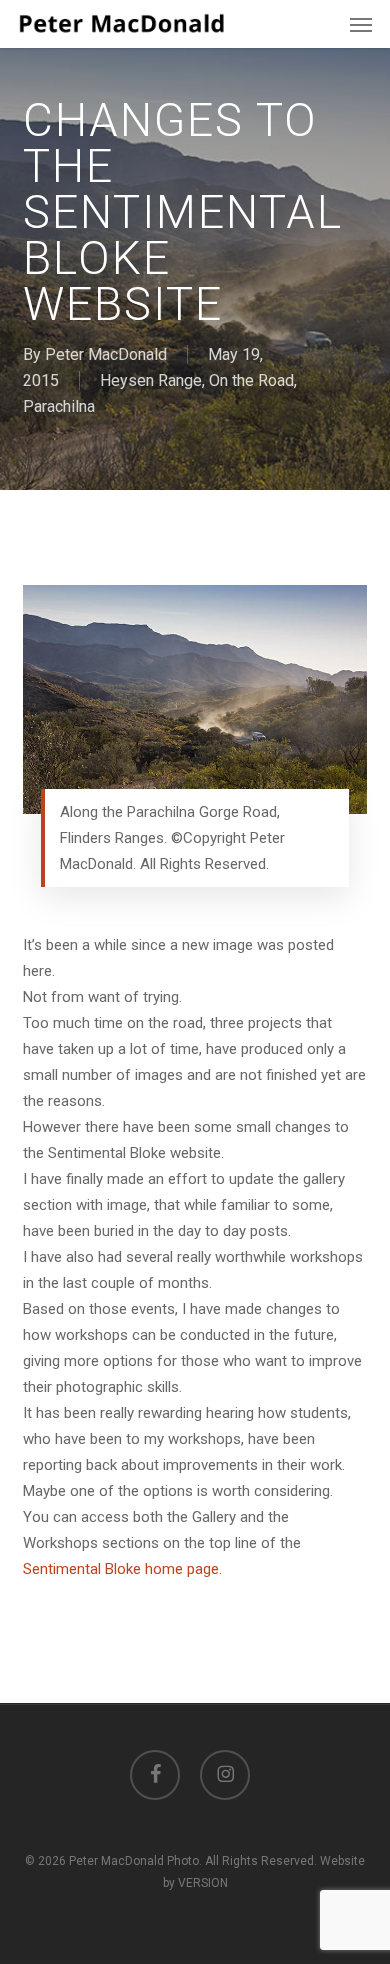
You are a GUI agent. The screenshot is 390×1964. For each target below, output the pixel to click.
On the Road (251, 380)
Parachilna (59, 406)
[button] (361, 24)
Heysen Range (151, 380)
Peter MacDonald (106, 354)
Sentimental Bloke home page (121, 1569)
